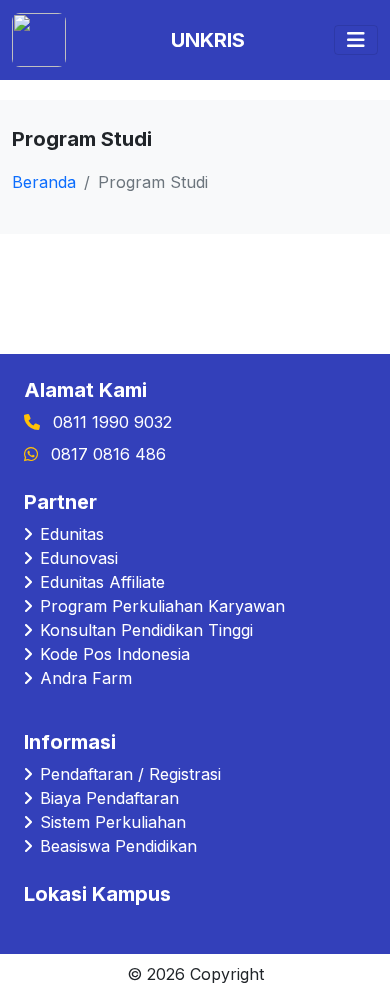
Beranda (44, 182)
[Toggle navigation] (356, 40)
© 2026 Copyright (195, 974)
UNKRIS (208, 40)
